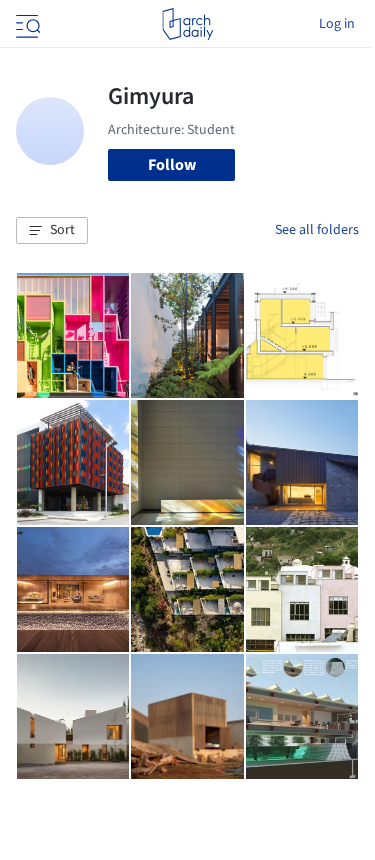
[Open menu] (26, 24)
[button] (52, 231)
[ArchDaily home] (187, 24)
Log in (337, 24)
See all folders (317, 230)
